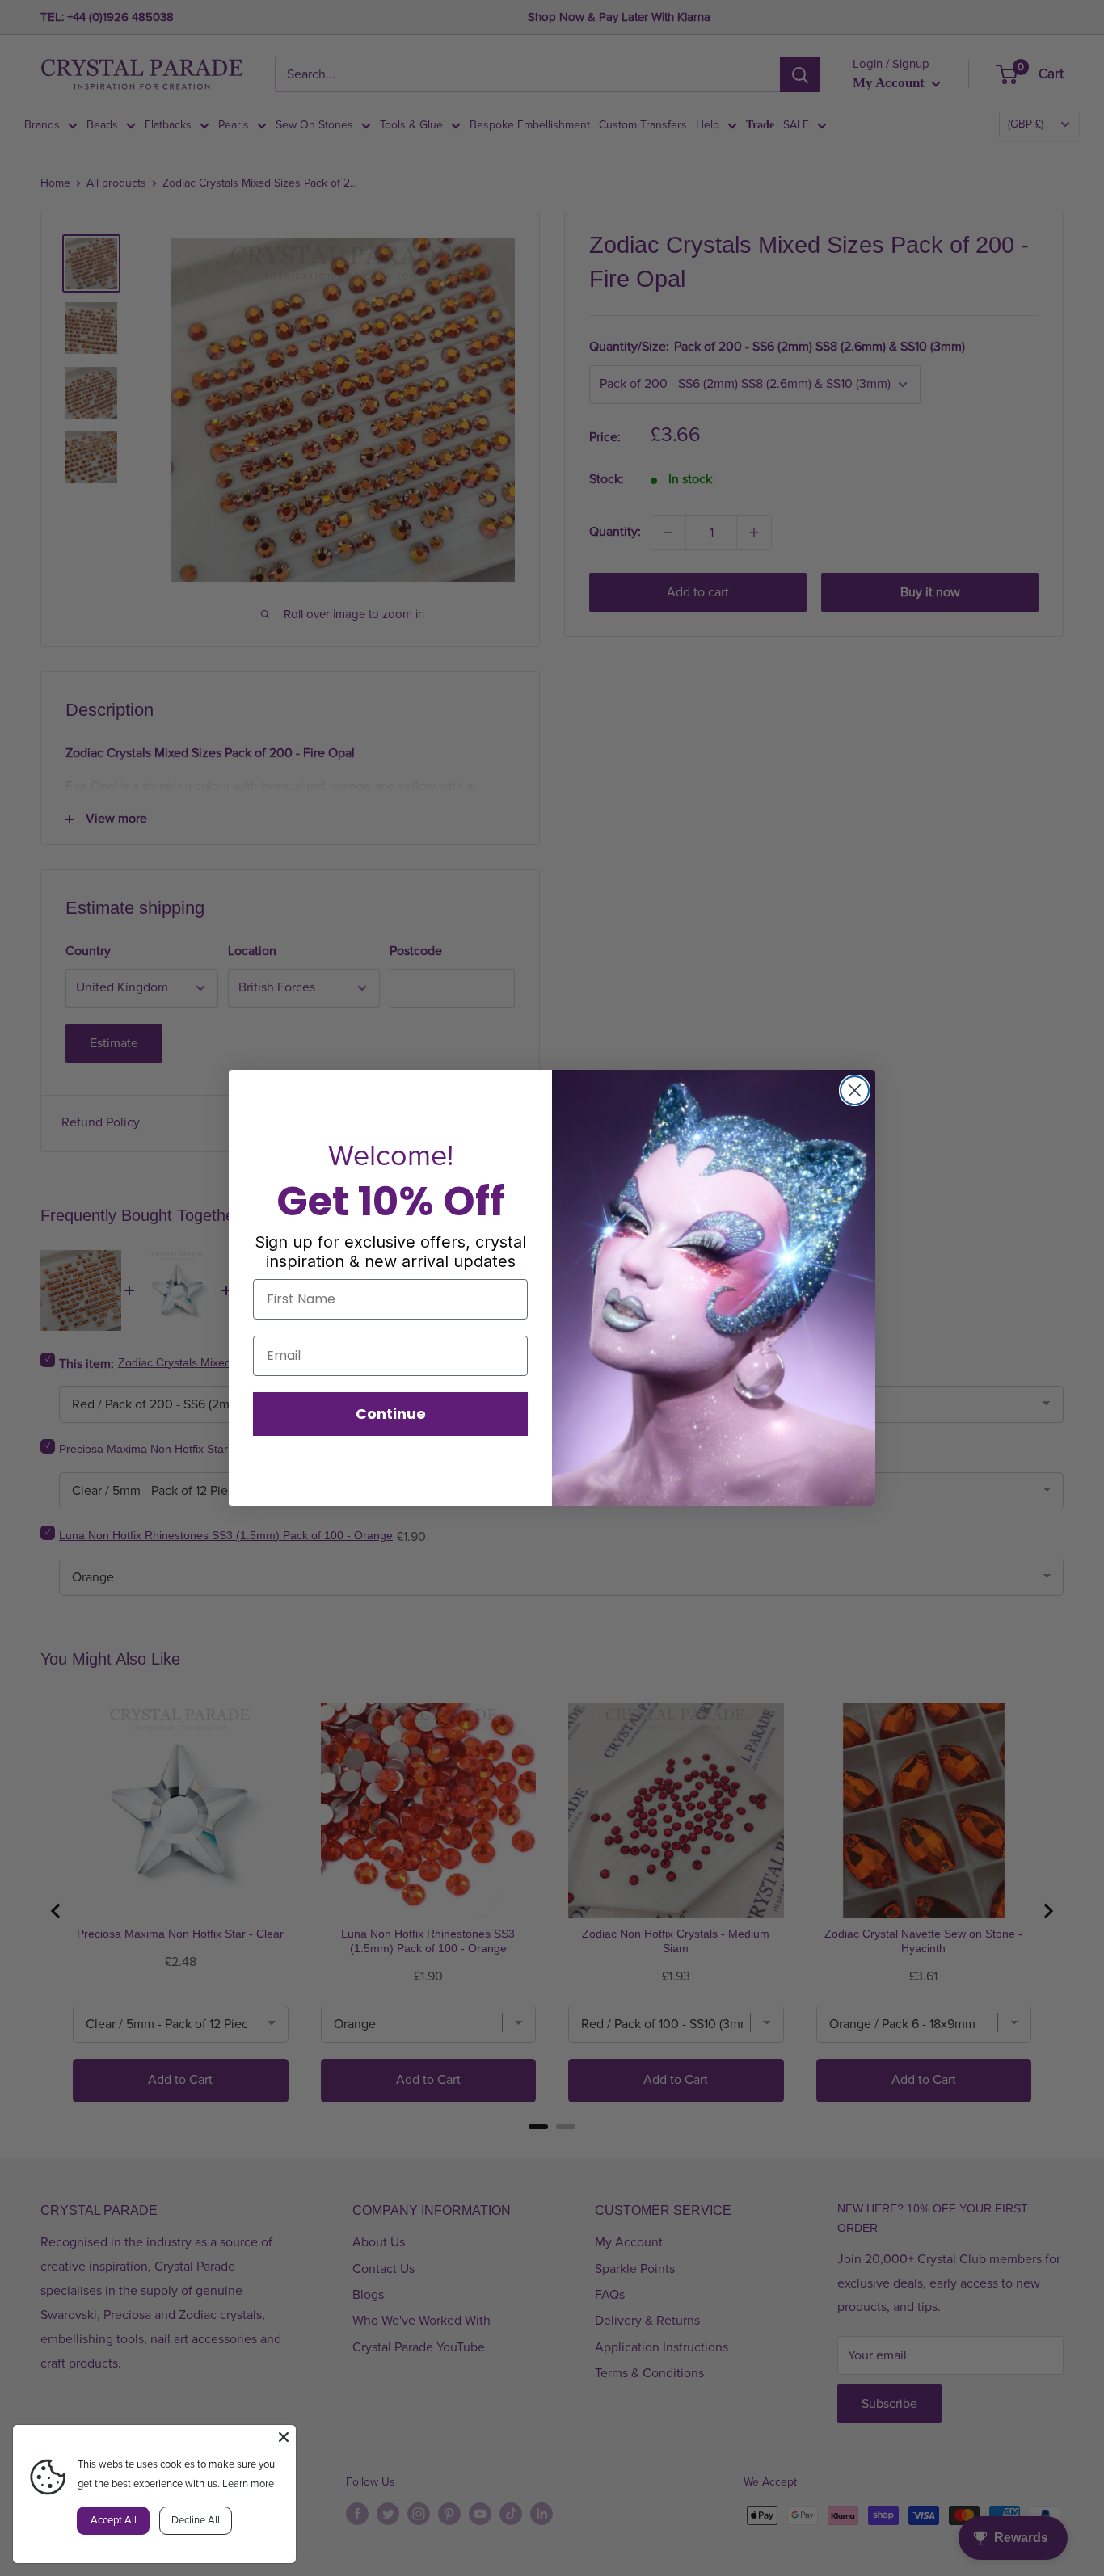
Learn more (248, 2484)
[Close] (284, 2437)
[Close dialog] (855, 1090)
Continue (391, 1414)
